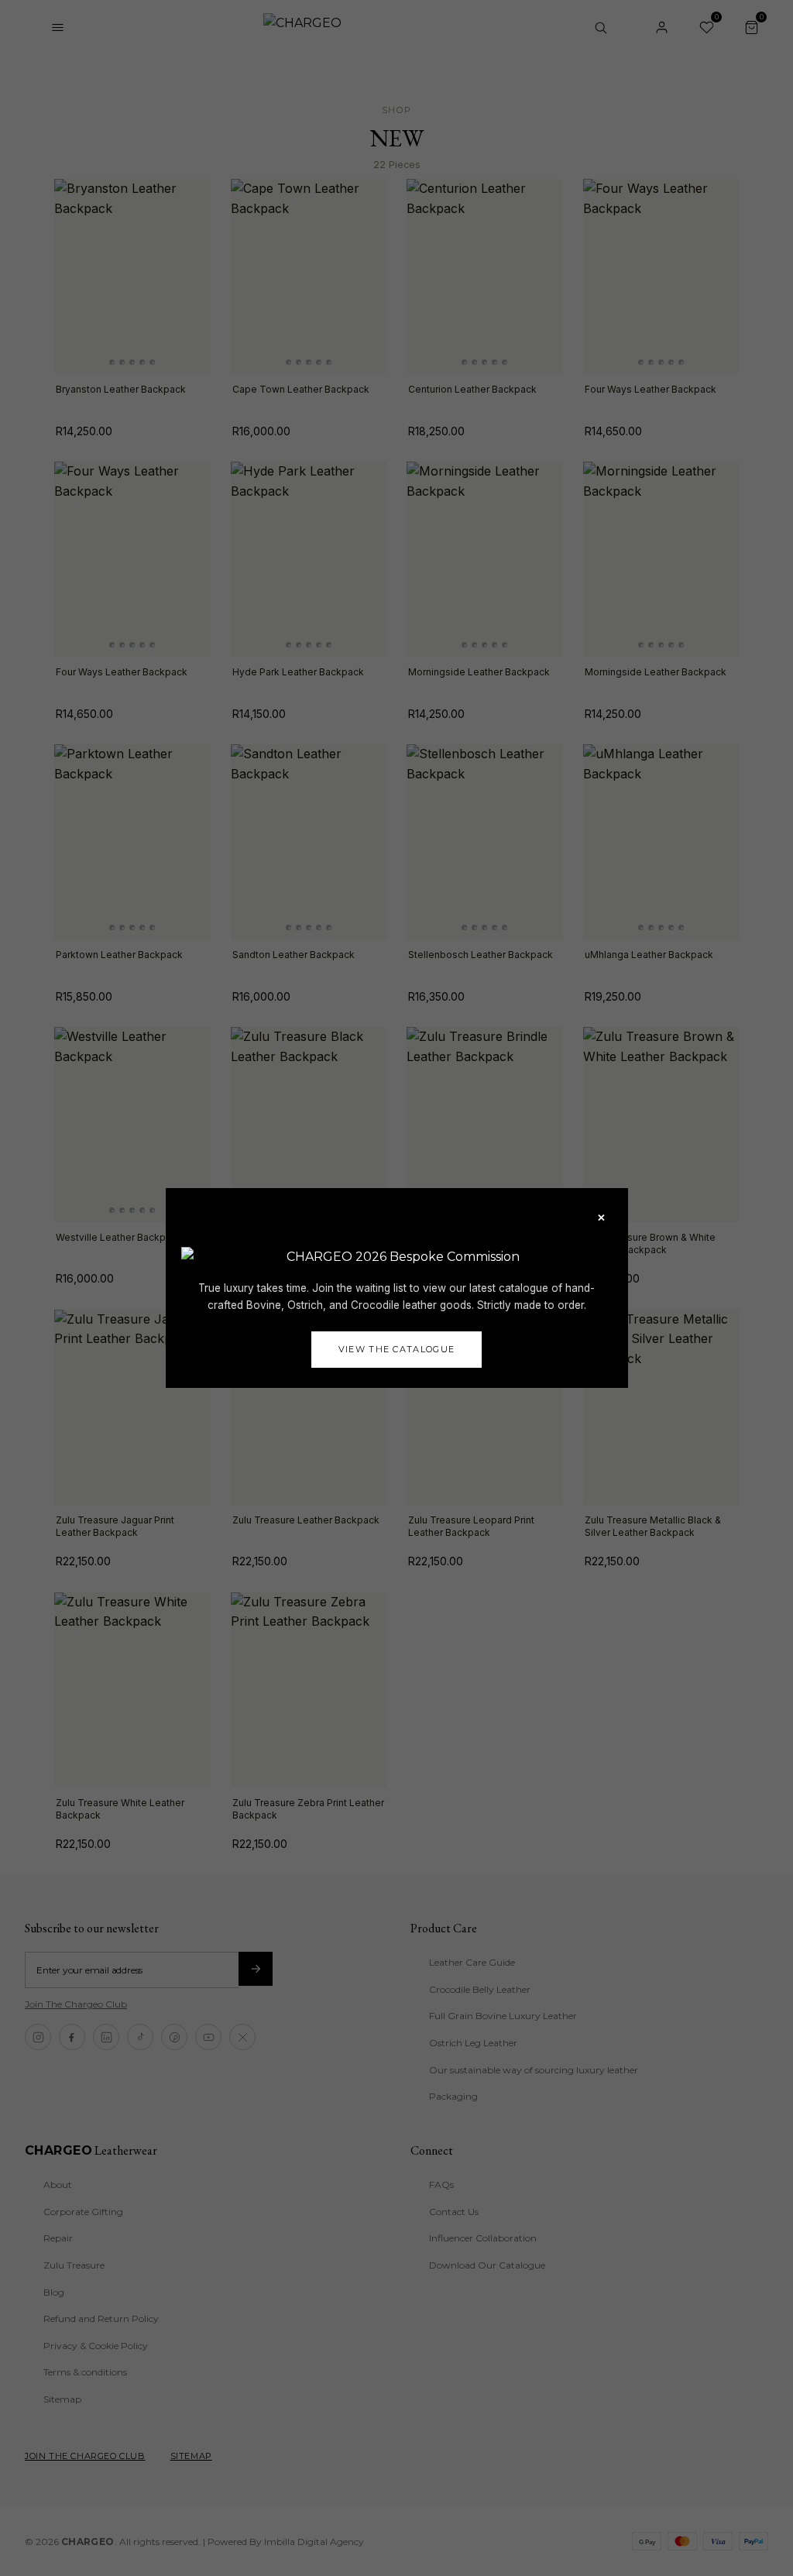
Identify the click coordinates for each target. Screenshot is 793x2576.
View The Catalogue (397, 1349)
